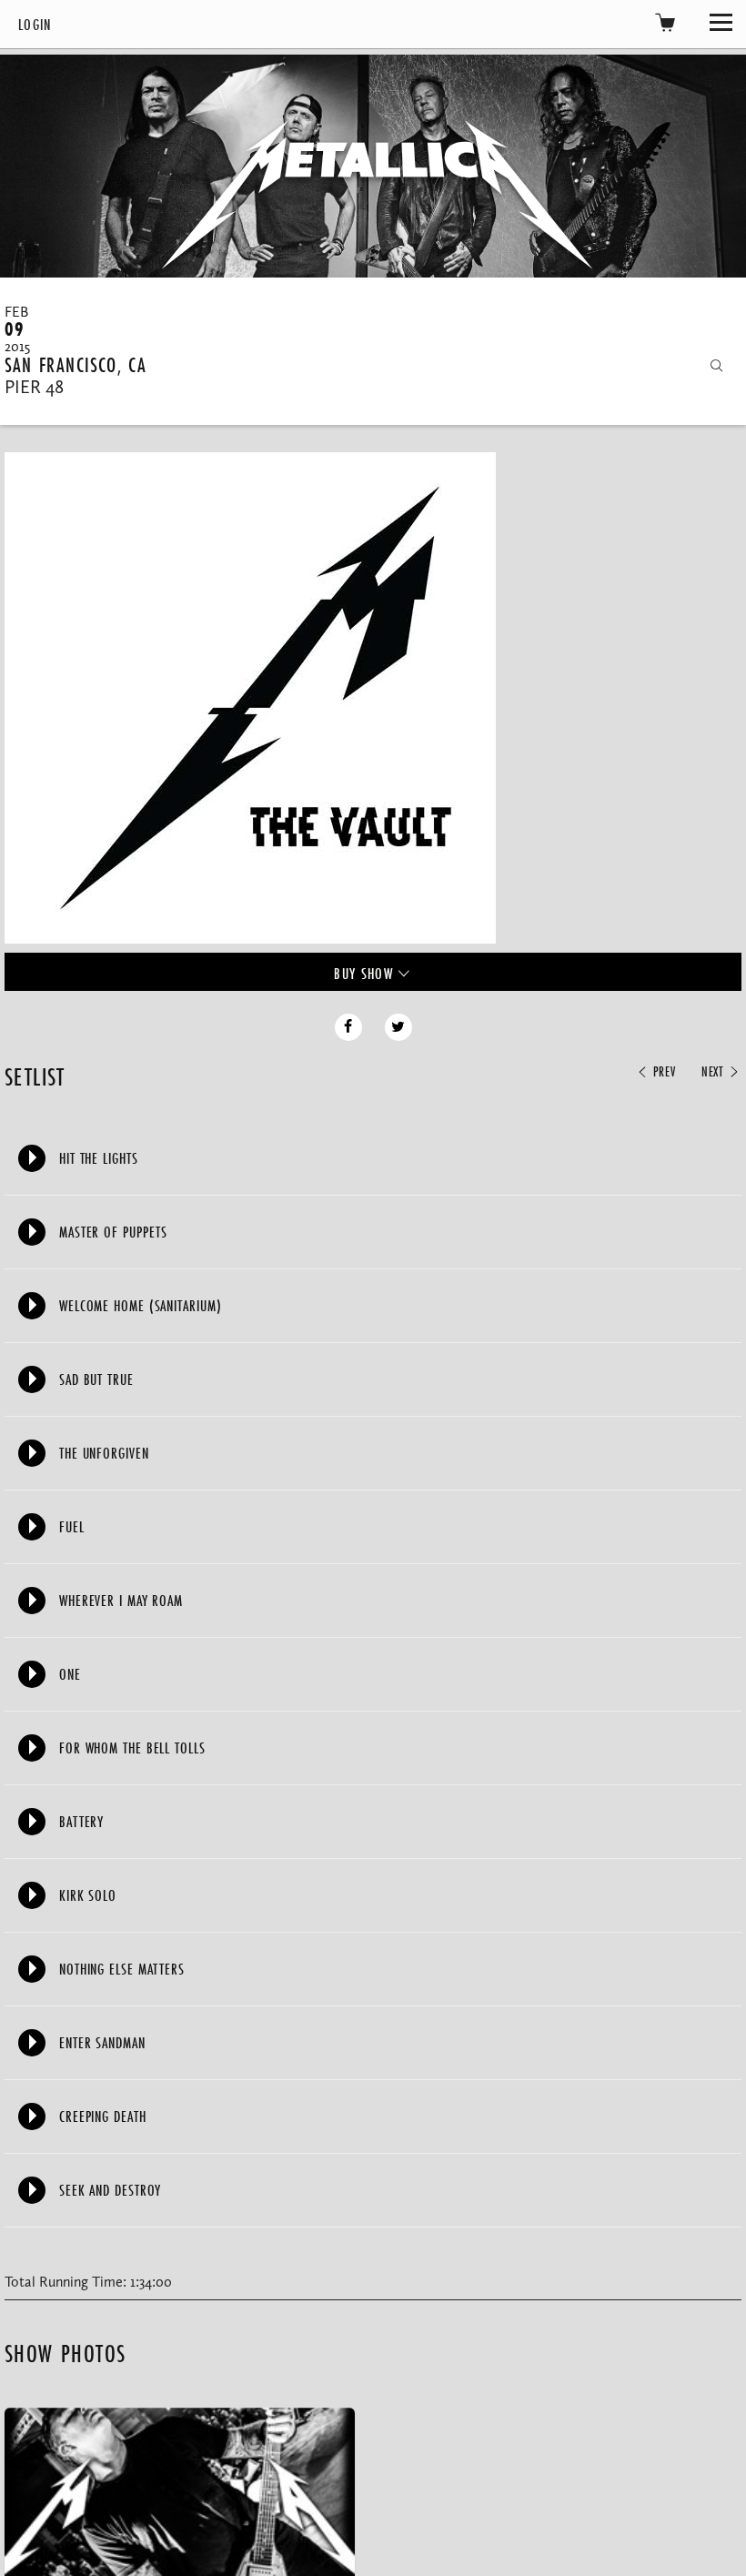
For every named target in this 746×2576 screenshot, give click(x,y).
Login (35, 24)
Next (715, 1072)
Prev (662, 1072)
